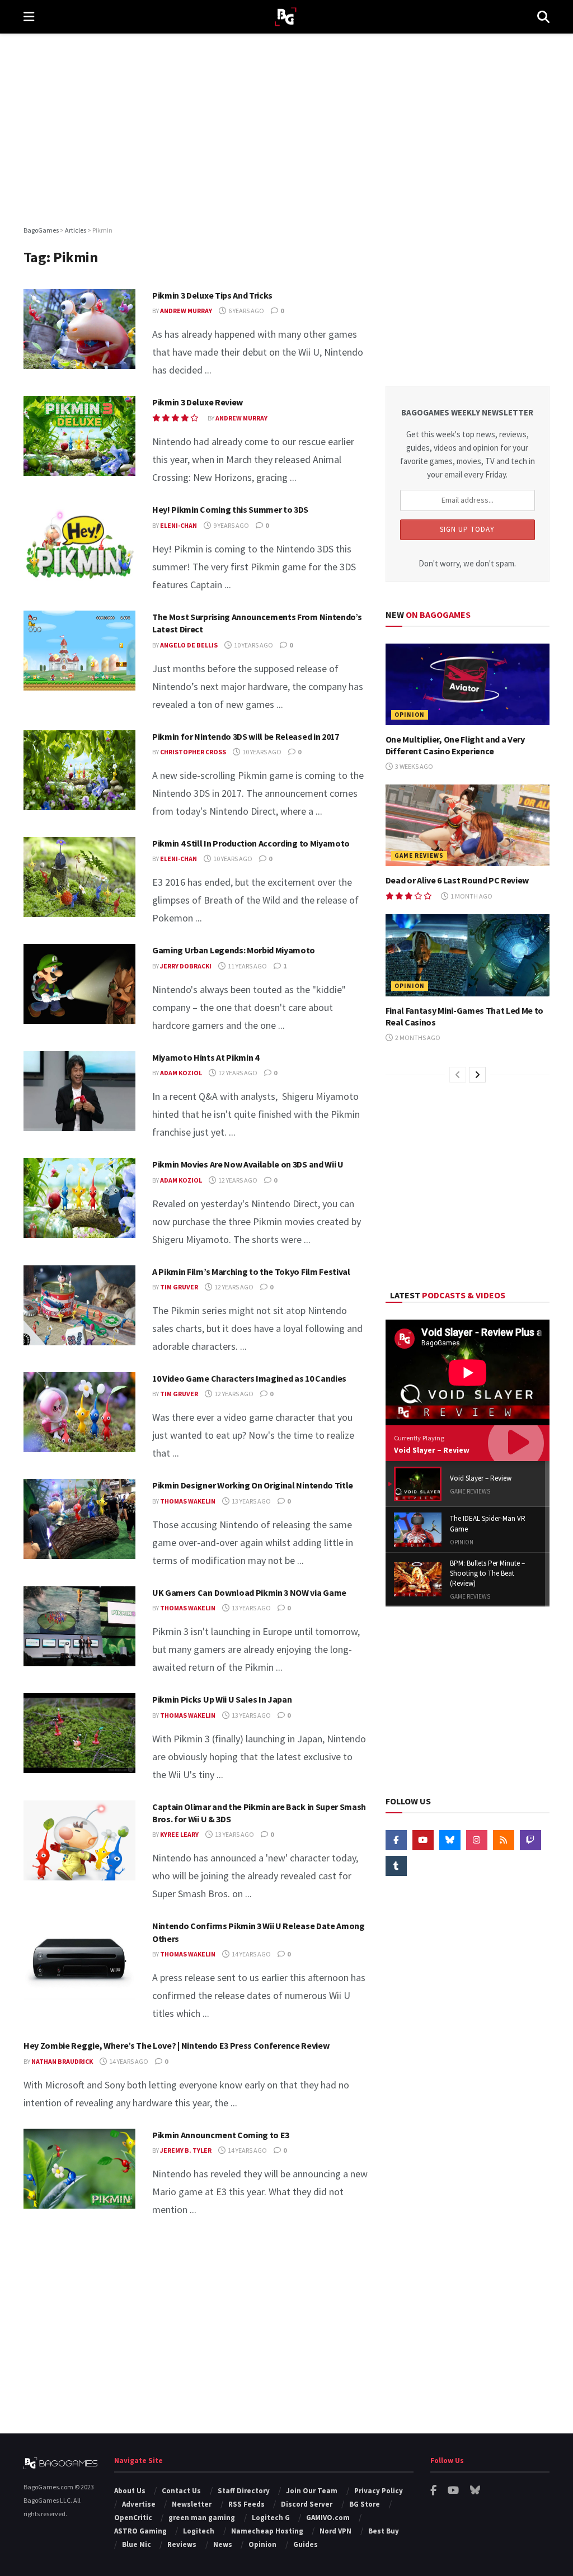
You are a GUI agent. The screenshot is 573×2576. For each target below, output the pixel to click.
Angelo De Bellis (189, 645)
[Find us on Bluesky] (450, 1840)
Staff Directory (244, 2491)
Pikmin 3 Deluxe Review (198, 402)
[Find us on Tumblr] (396, 1866)
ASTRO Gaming (140, 2531)
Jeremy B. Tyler (186, 2150)
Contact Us (181, 2491)
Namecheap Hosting (267, 2531)
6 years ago (246, 311)
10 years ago (253, 645)
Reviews (182, 2544)
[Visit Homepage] (286, 17)
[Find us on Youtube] (423, 1840)
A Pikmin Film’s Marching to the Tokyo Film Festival (251, 1272)
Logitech (199, 2531)
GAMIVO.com (328, 2518)
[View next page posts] (477, 1075)
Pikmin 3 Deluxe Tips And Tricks (212, 295)
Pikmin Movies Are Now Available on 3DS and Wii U (248, 1164)
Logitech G (271, 2518)
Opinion (410, 715)
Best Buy (384, 2531)
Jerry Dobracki (186, 966)
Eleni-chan (179, 525)
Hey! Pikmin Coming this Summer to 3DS (230, 509)
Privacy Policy (379, 2491)
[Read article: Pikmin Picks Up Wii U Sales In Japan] (79, 1733)
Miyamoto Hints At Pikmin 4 (206, 1057)
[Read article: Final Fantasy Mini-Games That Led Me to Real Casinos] (468, 955)
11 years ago (247, 966)
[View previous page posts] (458, 1075)
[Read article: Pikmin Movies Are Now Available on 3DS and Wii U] (79, 1198)
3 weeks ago (414, 766)
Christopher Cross (193, 752)
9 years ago (231, 525)
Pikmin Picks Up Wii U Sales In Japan (222, 1699)
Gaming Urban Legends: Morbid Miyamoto (234, 950)
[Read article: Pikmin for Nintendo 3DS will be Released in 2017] (79, 770)
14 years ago (251, 1954)
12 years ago (237, 1073)
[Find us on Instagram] (477, 1840)
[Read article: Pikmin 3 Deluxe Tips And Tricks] (79, 329)
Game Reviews (419, 855)
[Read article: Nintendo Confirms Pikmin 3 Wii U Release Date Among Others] (79, 1960)
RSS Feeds (246, 2504)
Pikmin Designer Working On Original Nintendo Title (253, 1485)
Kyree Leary (179, 1834)
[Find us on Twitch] (530, 1840)
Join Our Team (312, 2491)
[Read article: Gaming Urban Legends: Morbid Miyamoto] (79, 984)
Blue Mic (137, 2544)
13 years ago (251, 1501)
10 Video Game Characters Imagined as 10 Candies (249, 1378)
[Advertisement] (286, 129)
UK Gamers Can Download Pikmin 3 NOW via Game (249, 1592)
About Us (130, 2491)
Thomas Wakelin (188, 1501)
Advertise (139, 2504)
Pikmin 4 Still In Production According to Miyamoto (251, 843)
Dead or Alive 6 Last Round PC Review (457, 880)
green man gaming (202, 2518)
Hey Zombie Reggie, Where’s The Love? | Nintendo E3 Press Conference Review (176, 2045)
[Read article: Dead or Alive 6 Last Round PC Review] (468, 826)
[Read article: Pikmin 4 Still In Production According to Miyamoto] (79, 877)
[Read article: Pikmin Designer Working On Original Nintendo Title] (79, 1519)
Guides (306, 2544)
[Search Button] (543, 17)
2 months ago (417, 1038)
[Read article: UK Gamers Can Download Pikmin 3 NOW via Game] (79, 1626)
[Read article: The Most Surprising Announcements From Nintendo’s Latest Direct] (79, 651)
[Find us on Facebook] (396, 1840)
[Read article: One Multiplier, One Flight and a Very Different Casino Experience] (468, 685)
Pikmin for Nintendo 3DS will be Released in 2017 (246, 736)
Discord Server (307, 2504)
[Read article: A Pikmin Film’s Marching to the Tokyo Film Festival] (79, 1305)
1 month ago (471, 896)
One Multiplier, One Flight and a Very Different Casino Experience (455, 745)
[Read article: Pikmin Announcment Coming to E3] (79, 2169)
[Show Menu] (29, 17)
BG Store (365, 2504)
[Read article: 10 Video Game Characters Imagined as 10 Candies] (79, 1412)
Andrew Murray (186, 311)
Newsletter (192, 2504)
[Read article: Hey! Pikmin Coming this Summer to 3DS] (79, 543)
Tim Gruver (179, 1287)
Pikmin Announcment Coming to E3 (221, 2135)
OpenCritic (133, 2518)
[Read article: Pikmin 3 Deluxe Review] (79, 436)
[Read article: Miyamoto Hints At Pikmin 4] (79, 1091)
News (223, 2544)
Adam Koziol (181, 1073)
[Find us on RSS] (504, 1840)
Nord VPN (335, 2531)
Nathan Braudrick (62, 2061)
